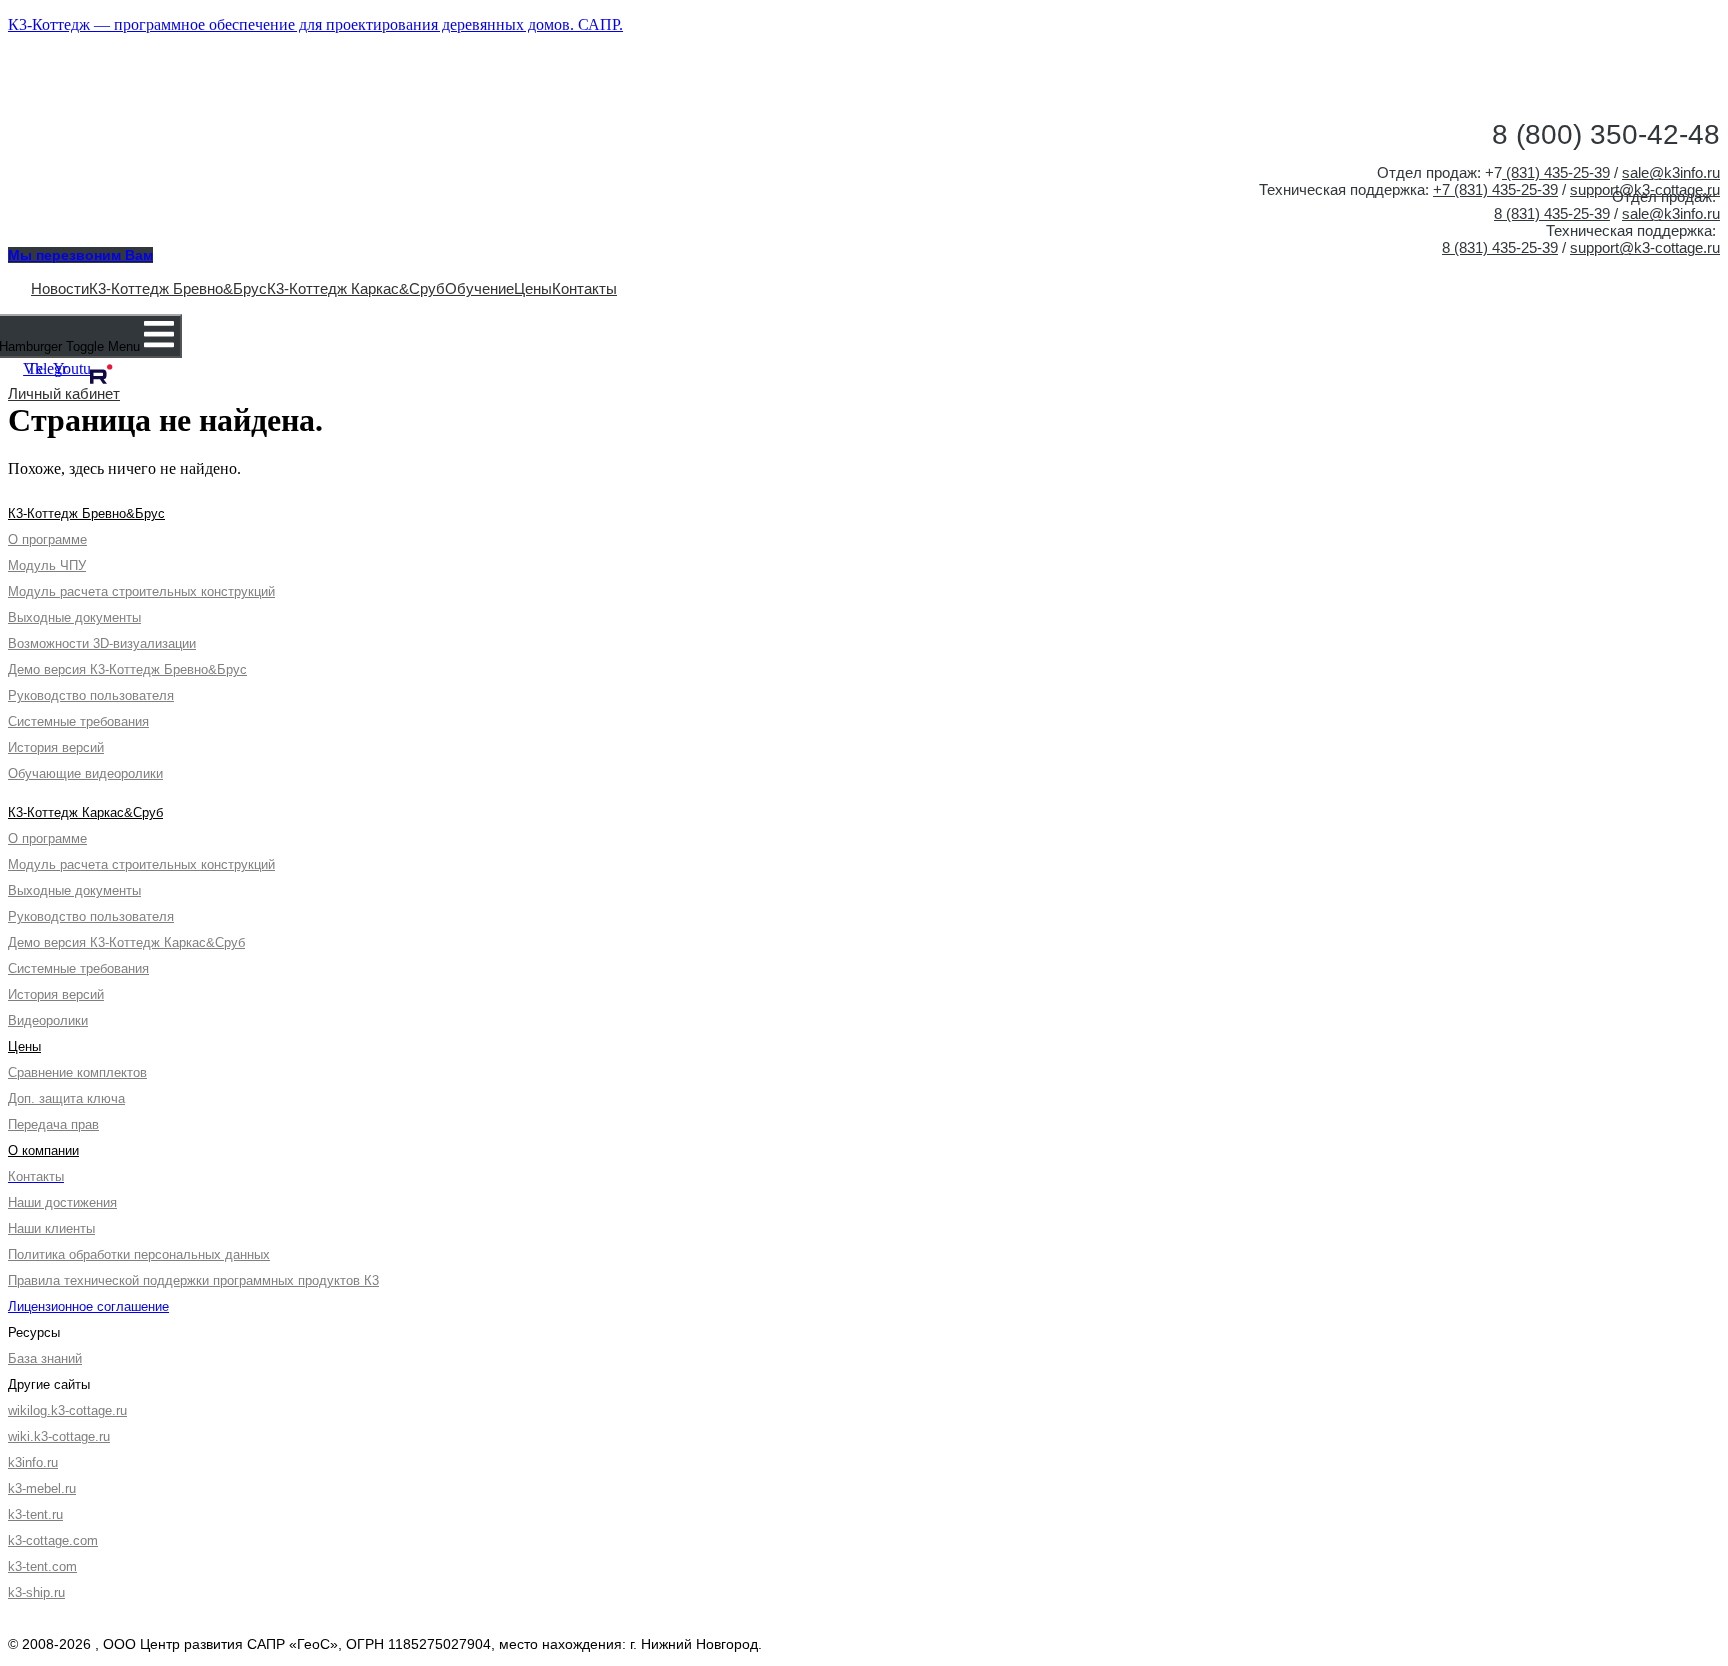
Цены (533, 288)
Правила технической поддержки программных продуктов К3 (193, 1280)
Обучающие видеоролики (85, 773)
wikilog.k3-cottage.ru (67, 1410)
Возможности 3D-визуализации (102, 643)
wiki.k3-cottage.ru (59, 1436)
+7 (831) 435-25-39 (1495, 189)
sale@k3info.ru (1671, 172)
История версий (56, 747)
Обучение (479, 288)
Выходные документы (74, 617)
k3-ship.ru (36, 1592)
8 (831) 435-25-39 (1552, 213)
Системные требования (78, 721)
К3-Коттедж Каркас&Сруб (356, 288)
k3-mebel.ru (42, 1488)
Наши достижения (62, 1202)
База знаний (45, 1358)
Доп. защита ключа (66, 1098)
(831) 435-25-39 (1556, 172)
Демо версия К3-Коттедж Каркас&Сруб (126, 942)
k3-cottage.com (53, 1540)
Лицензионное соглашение (88, 1306)
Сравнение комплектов (77, 1072)
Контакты (584, 288)
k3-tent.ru (35, 1514)
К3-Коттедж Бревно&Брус (178, 288)
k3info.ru (33, 1462)
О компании (43, 1150)
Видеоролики (48, 1020)
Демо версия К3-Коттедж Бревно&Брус (127, 669)
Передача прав (53, 1124)
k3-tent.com (42, 1566)
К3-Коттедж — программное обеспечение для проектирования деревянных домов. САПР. (315, 24)
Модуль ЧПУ (47, 565)
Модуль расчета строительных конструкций (141, 591)
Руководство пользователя (91, 695)
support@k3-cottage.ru (1645, 247)
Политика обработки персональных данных (139, 1254)
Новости (60, 288)
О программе (47, 539)
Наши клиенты (51, 1228)
